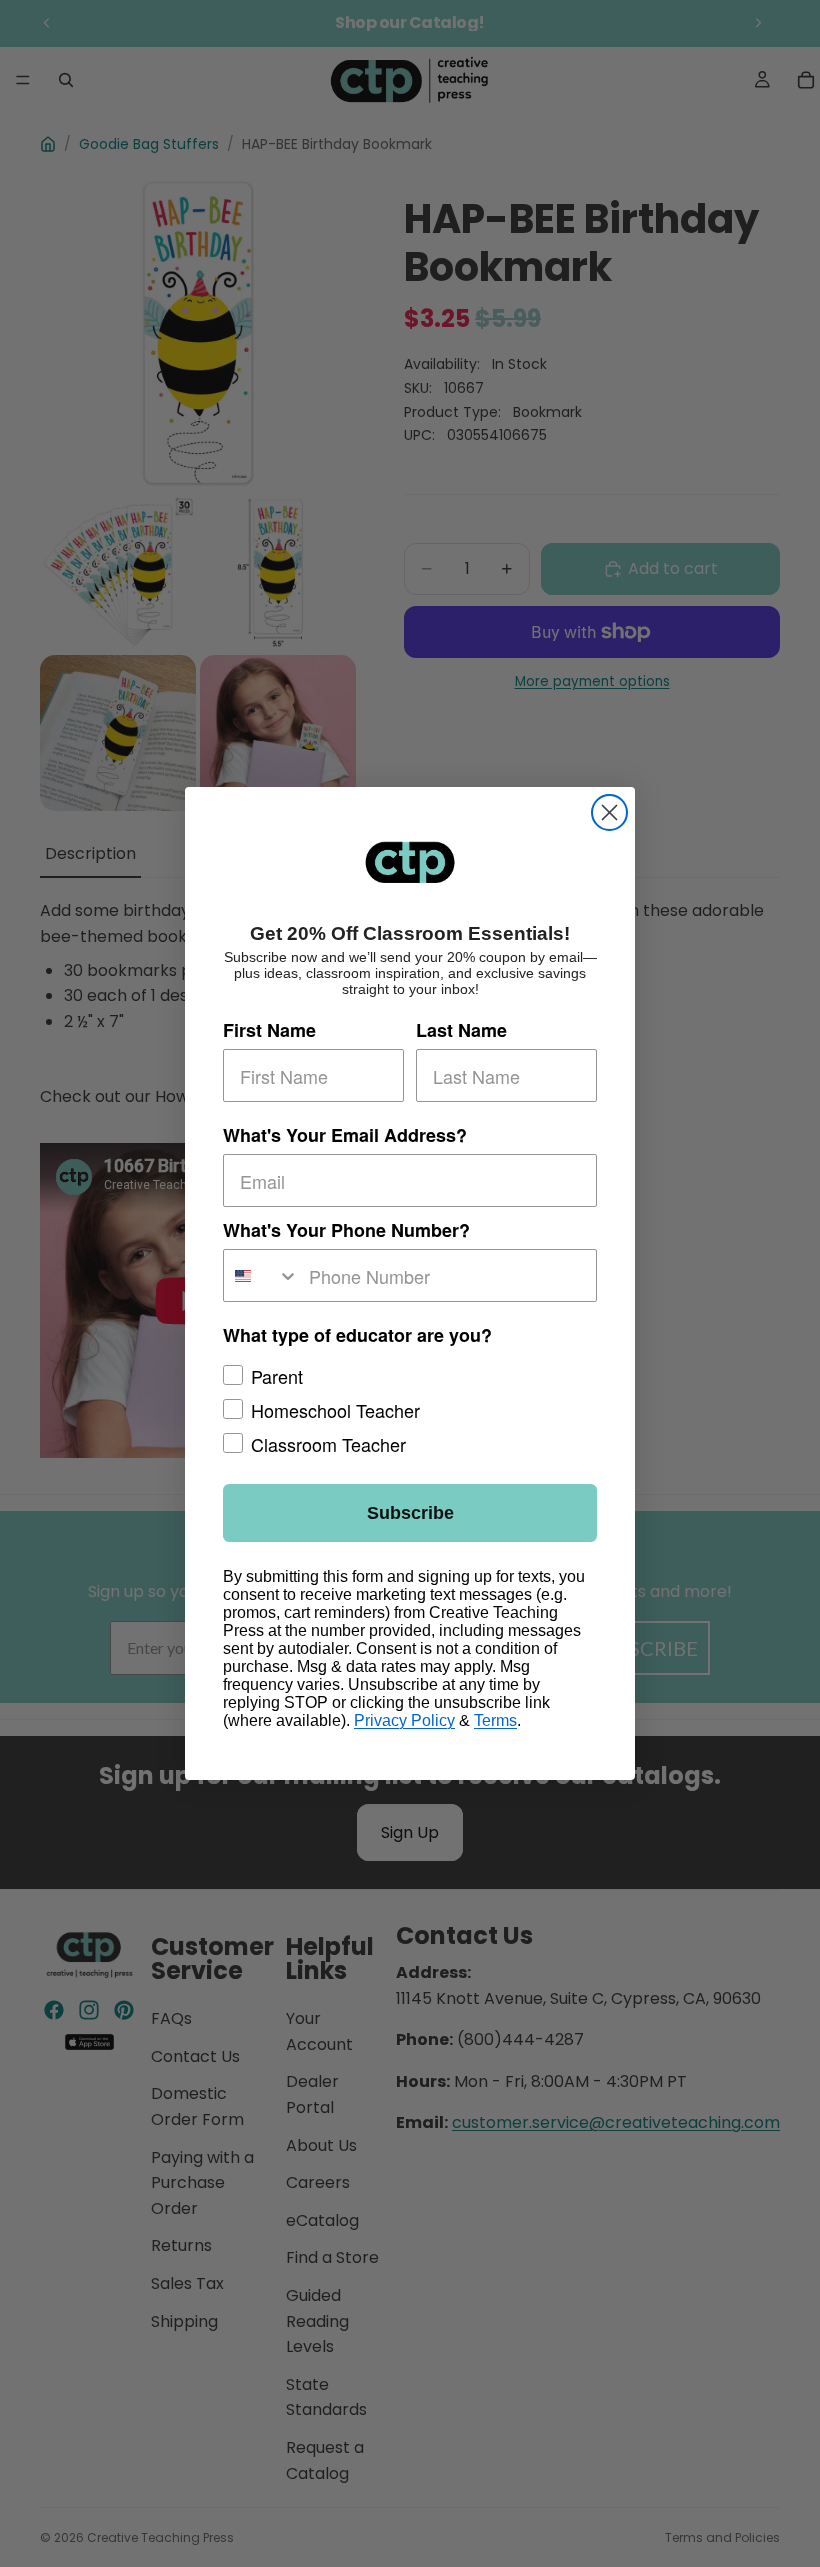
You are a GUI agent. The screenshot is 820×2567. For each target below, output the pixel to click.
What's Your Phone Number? (346, 1230)
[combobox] (261, 1275)
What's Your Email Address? (345, 1135)
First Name (269, 1030)
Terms (495, 1720)
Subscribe (410, 1513)
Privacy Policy (404, 1720)
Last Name (461, 1030)
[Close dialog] (609, 812)
